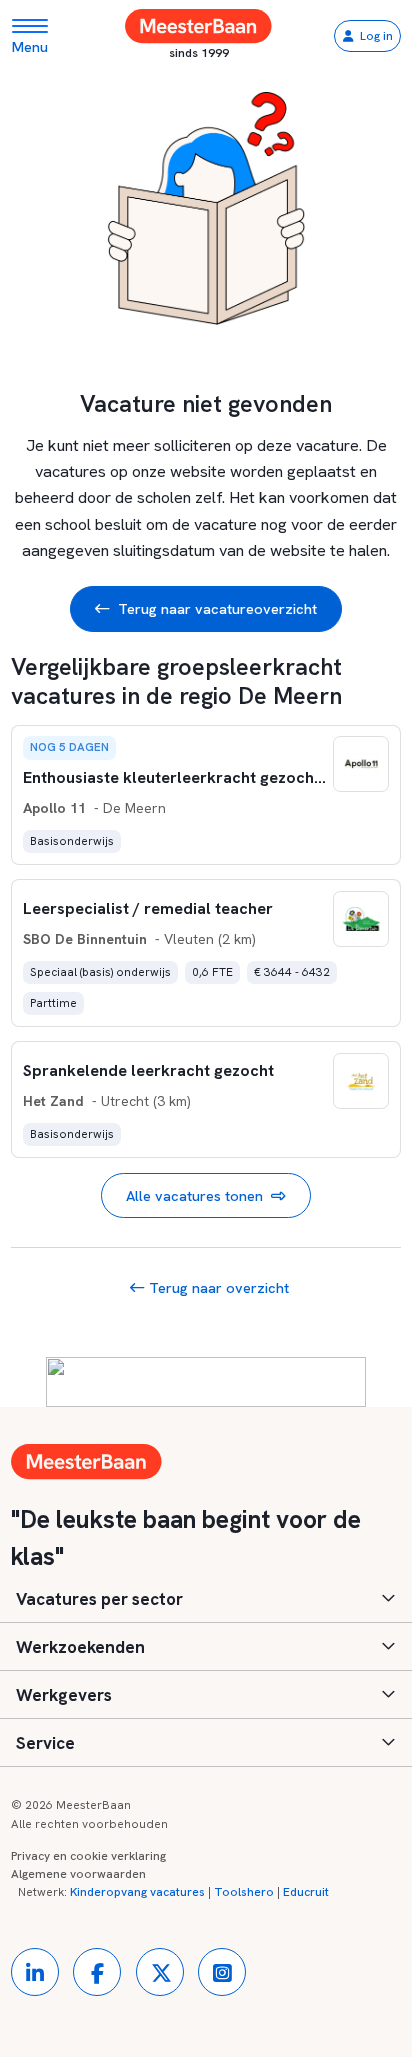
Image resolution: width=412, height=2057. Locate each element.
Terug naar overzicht (217, 1287)
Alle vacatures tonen (194, 1195)
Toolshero (244, 1892)
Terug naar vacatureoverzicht (217, 608)
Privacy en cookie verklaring (88, 1856)
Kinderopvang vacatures (137, 1892)
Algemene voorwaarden (78, 1874)
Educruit (306, 1892)
